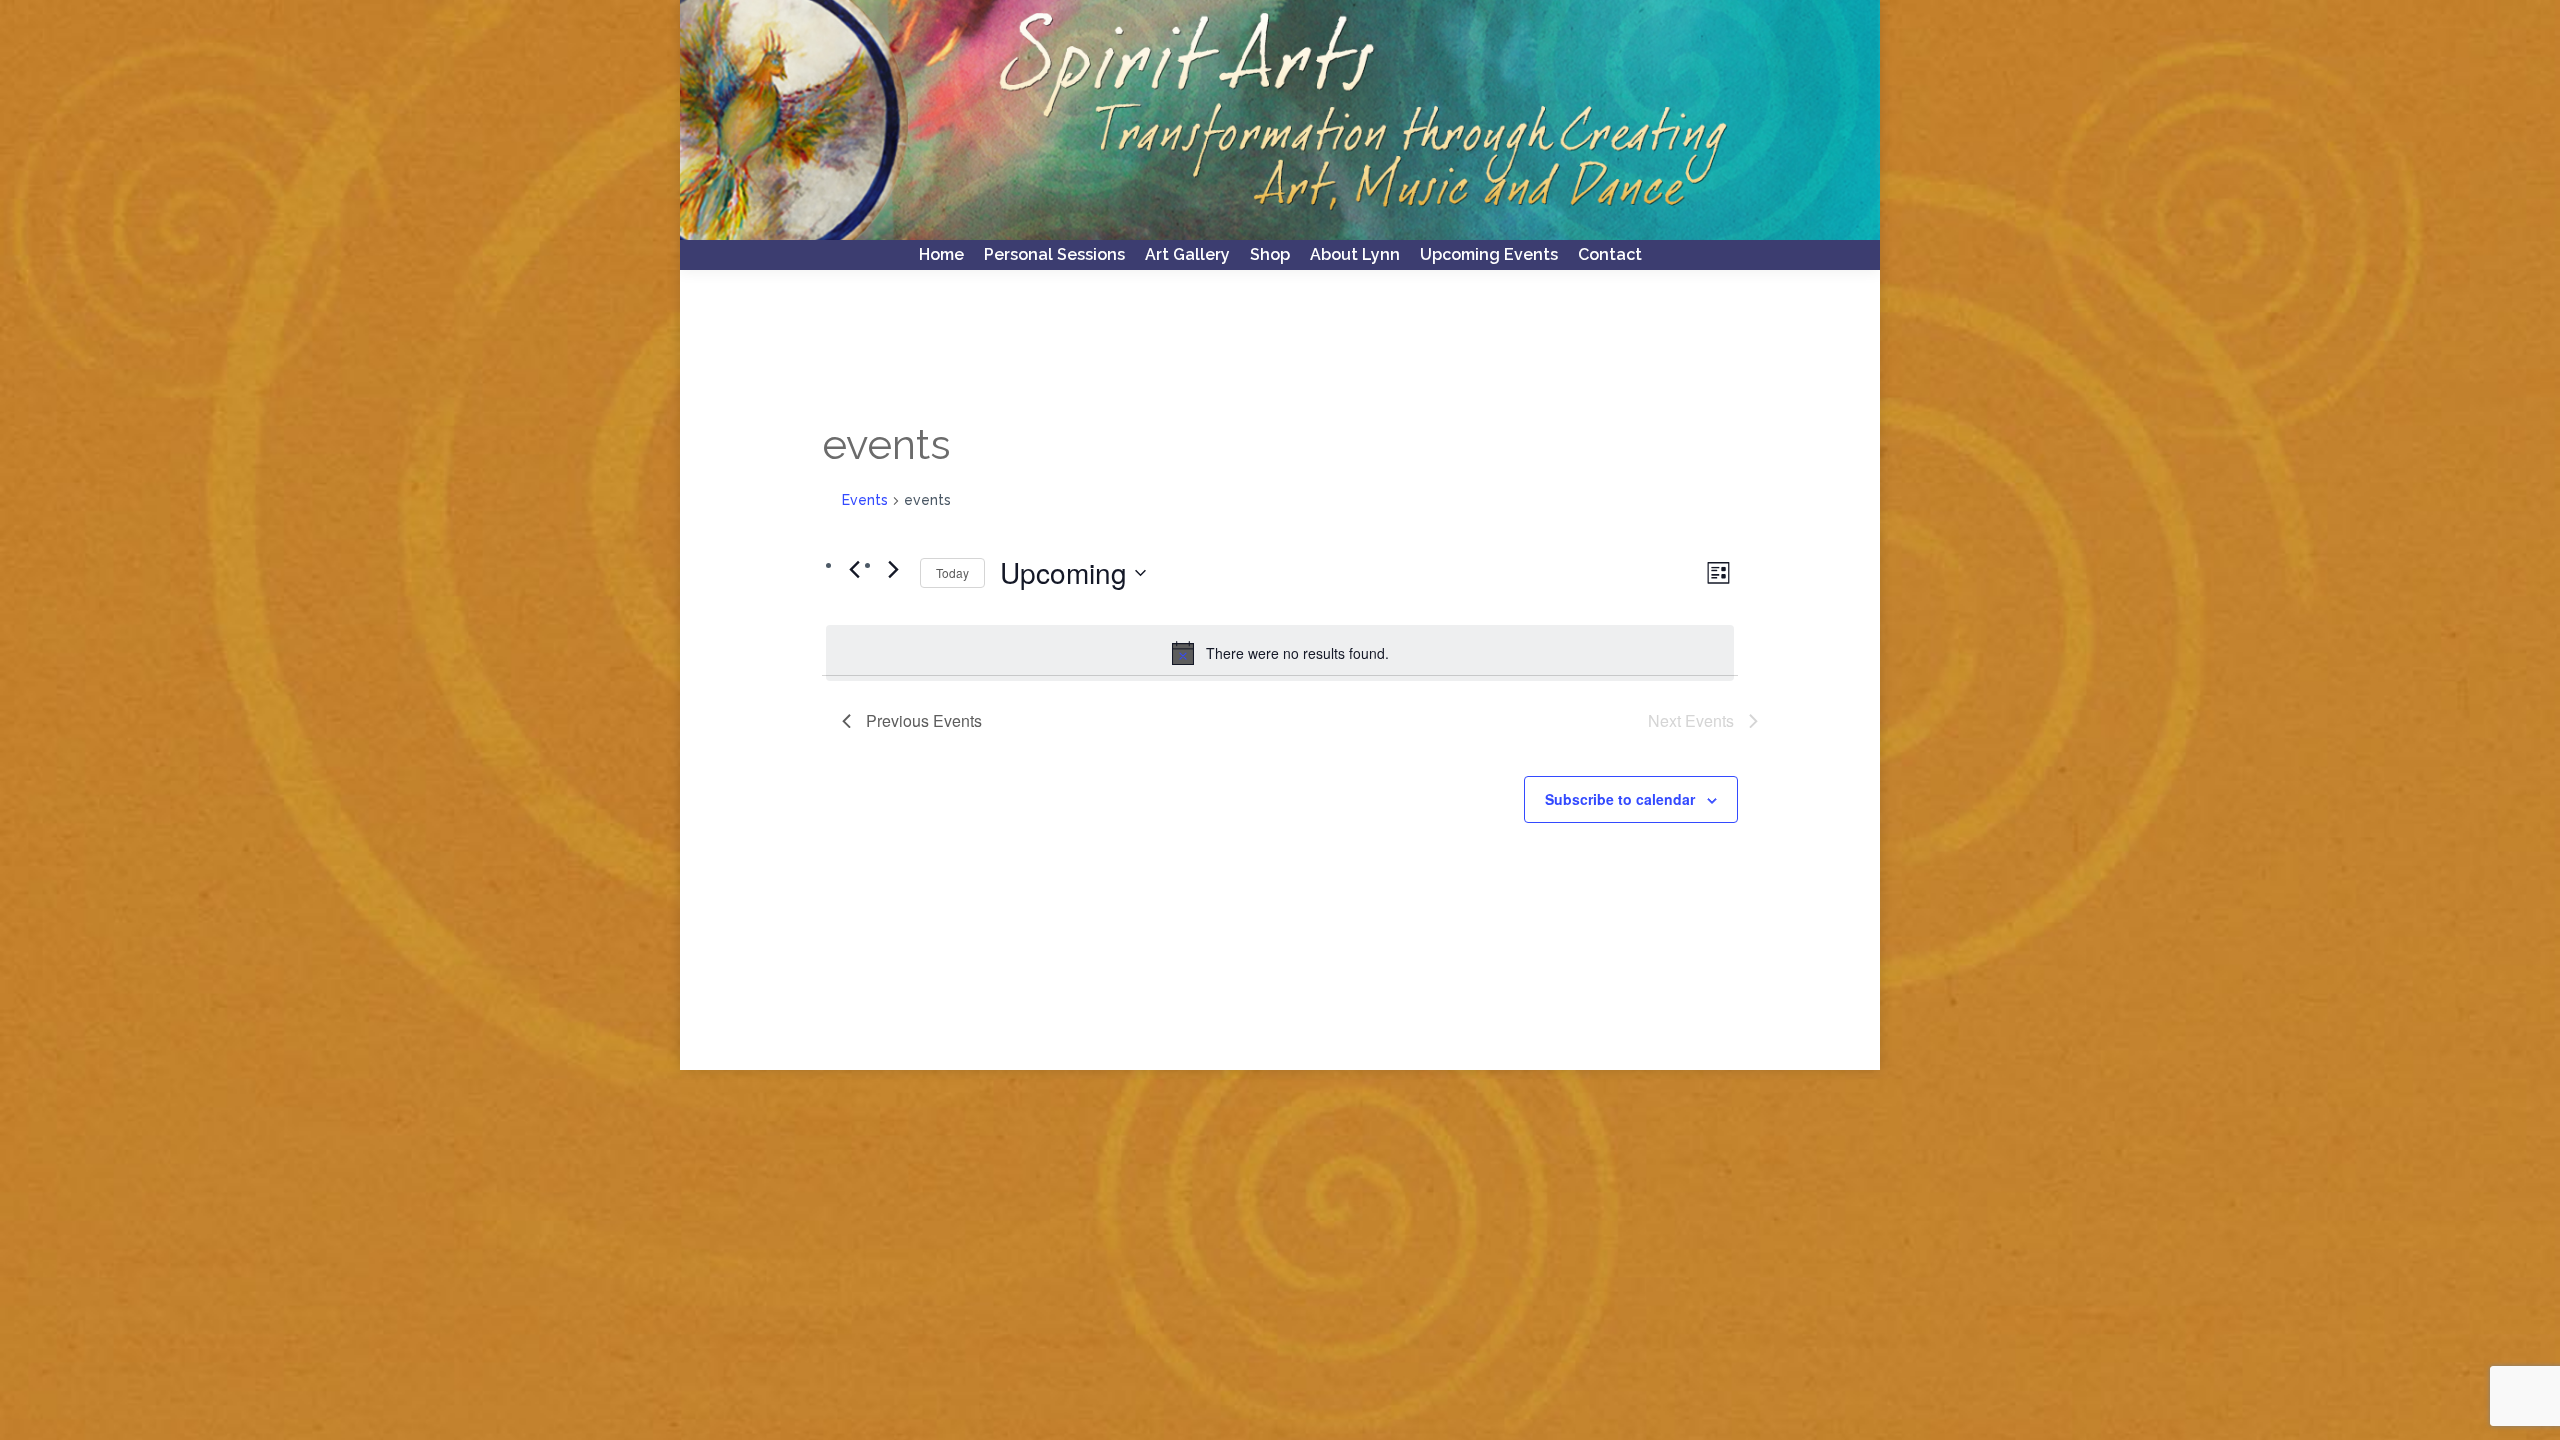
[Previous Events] (854, 570)
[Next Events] (893, 570)
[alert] (1280, 653)
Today (952, 572)
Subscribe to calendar (1620, 799)
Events (865, 500)
